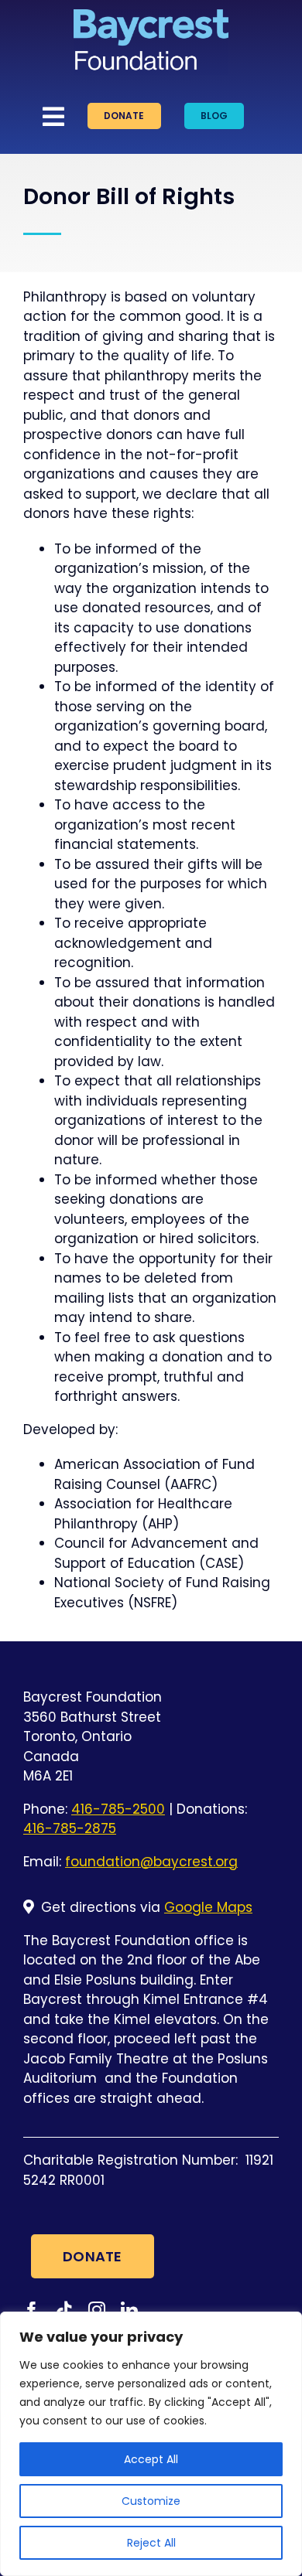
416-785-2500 (118, 1809)
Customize (151, 2501)
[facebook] (32, 2310)
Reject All (151, 2543)
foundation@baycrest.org (151, 1862)
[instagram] (97, 2310)
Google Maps (208, 1907)
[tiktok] (64, 2310)
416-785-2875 (70, 1828)
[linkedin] (129, 2310)
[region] (151, 2444)
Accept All (151, 2459)
